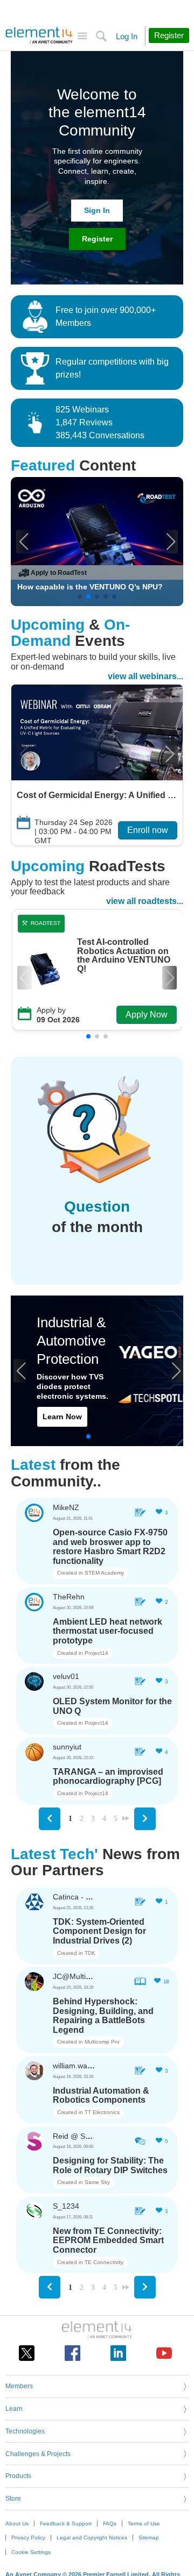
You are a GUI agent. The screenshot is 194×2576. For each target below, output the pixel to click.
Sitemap (149, 2538)
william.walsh (75, 2066)
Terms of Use (144, 2524)
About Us (17, 2524)
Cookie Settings (31, 2552)
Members (19, 2386)
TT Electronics (102, 2112)
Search (101, 36)
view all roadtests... (145, 901)
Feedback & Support (66, 2524)
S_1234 (66, 2206)
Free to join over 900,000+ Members (106, 316)
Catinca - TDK (77, 1897)
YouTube (164, 2353)
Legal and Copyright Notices (92, 2538)
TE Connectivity (104, 2262)
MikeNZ (66, 1507)
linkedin (118, 2353)
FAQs (110, 2524)
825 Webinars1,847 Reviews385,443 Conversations (100, 422)
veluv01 (66, 1676)
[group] (97, 542)
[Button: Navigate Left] (50, 1819)
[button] (23, 542)
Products (18, 2476)
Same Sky (97, 2182)
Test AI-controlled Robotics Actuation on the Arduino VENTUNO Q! (124, 956)
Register (97, 239)
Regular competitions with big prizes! (112, 368)
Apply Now (147, 1015)
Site (82, 36)
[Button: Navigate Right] (145, 1819)
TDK (90, 1953)
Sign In (97, 210)
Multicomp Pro (102, 2042)
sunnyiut (67, 1747)
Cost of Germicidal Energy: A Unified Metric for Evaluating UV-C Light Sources (97, 795)
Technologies (25, 2431)
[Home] (39, 35)
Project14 (96, 1653)
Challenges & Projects (38, 2454)
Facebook (72, 2353)
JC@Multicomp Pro (86, 1976)
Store (13, 2499)
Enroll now (148, 830)
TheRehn (69, 1597)
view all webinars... (145, 676)
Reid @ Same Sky (84, 2136)
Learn (14, 2409)
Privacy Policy (28, 2538)
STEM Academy (104, 1573)
